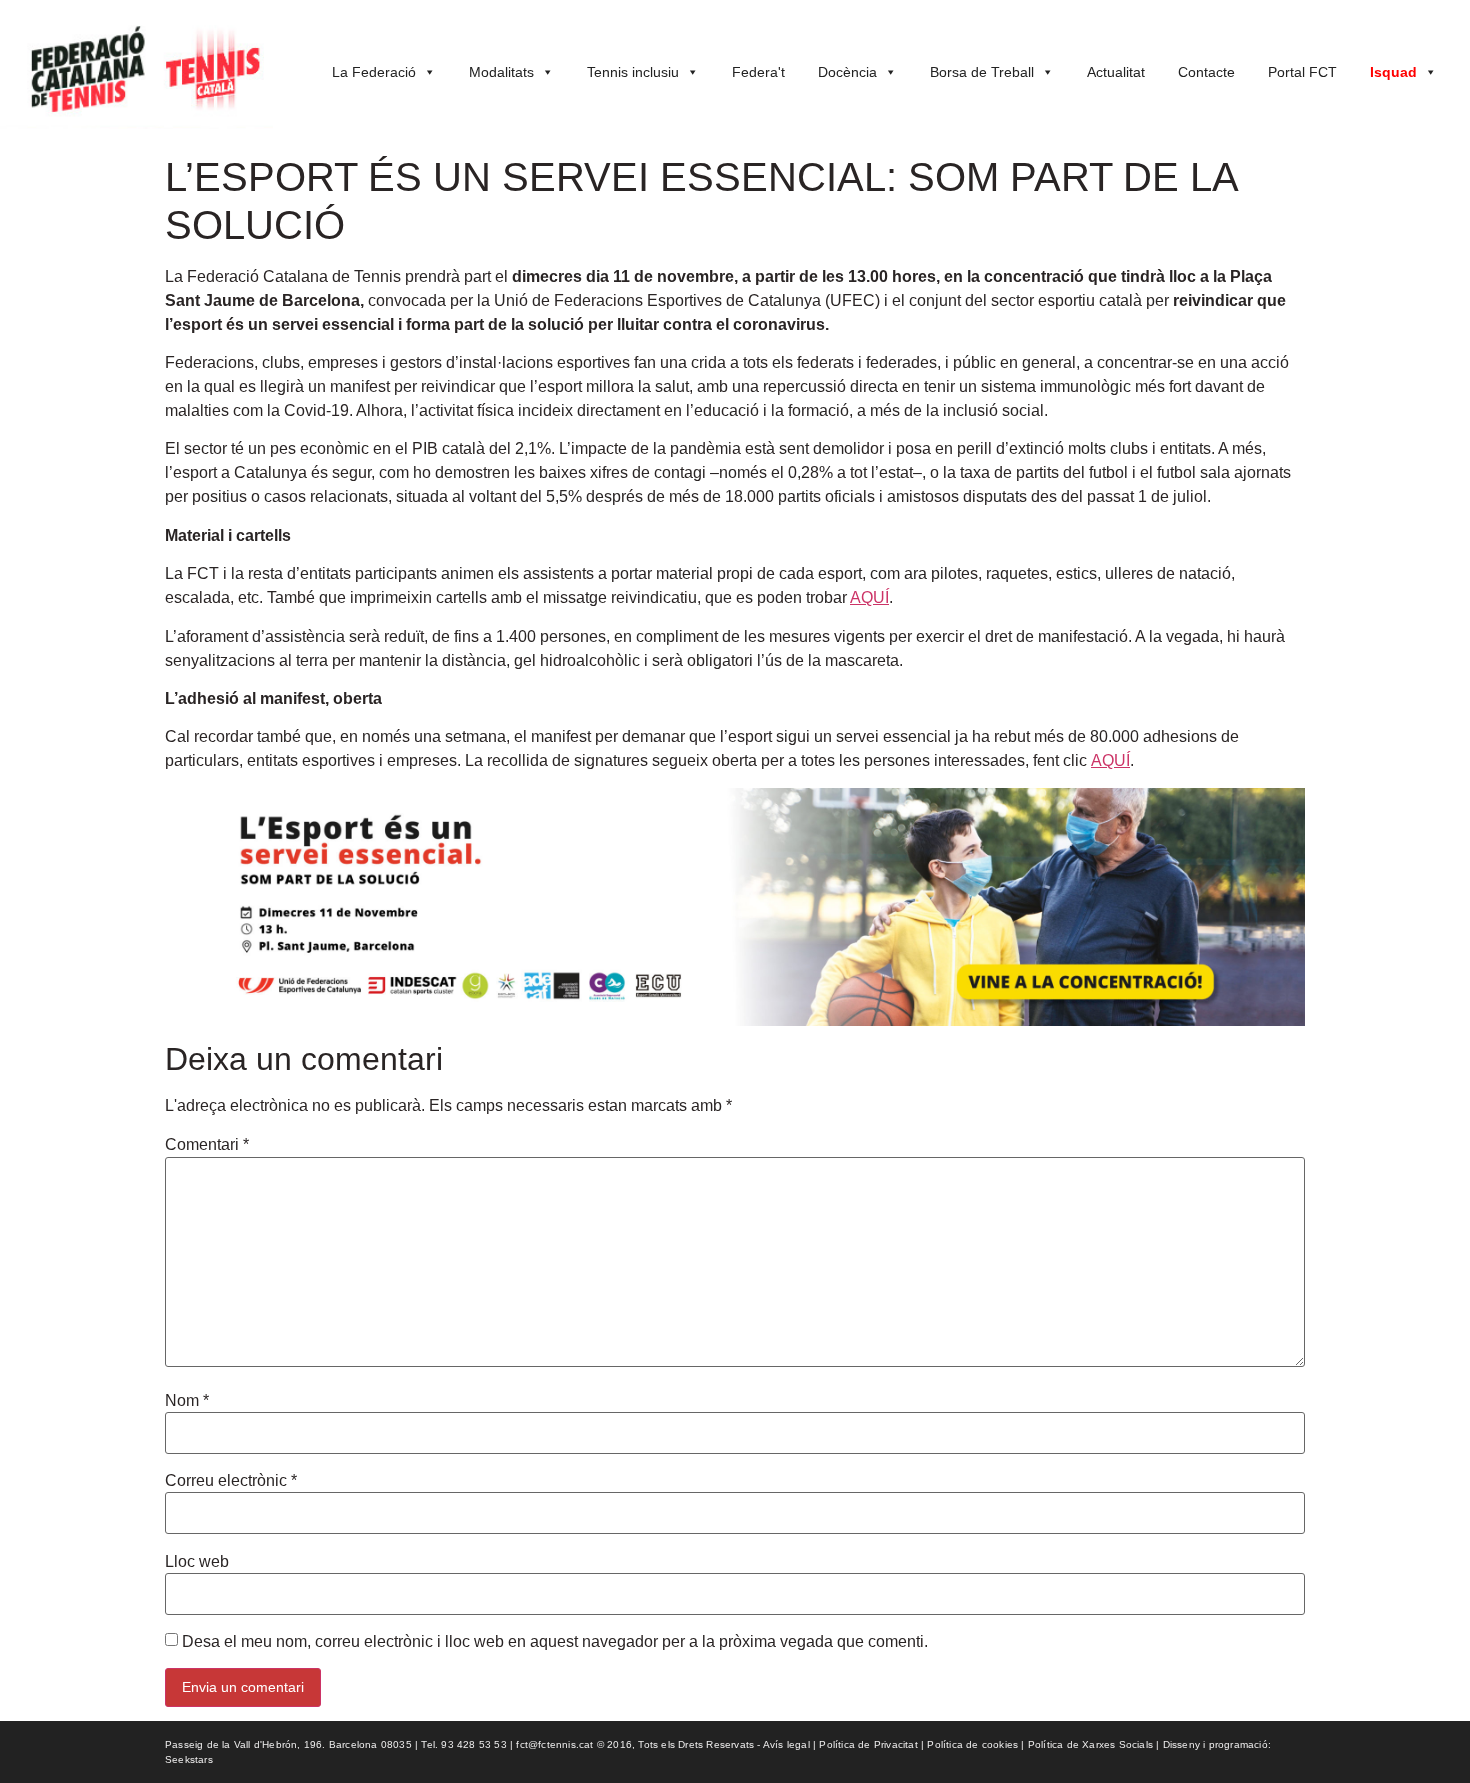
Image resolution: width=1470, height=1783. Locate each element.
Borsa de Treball (982, 72)
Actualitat (1116, 72)
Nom (187, 1401)
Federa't (758, 72)
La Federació (374, 72)
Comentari (207, 1145)
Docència (847, 72)
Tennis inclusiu (633, 72)
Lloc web (197, 1562)
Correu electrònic (231, 1481)
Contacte (1206, 72)
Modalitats (501, 72)
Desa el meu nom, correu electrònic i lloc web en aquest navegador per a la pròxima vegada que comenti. (555, 1642)
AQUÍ (869, 597)
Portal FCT (1302, 72)
